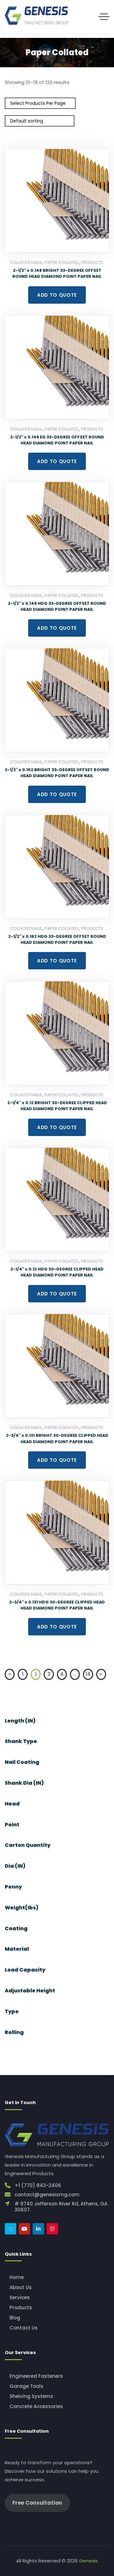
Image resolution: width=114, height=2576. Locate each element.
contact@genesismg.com (47, 2195)
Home (17, 2277)
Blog (15, 2318)
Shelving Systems (31, 2396)
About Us (21, 2287)
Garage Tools (26, 2386)
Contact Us (24, 2328)
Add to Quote (57, 295)
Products (92, 262)
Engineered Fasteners (36, 2376)
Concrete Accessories (36, 2406)
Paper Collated (61, 262)
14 (88, 1674)
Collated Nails (26, 262)
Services (20, 2297)
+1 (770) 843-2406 (38, 2185)
